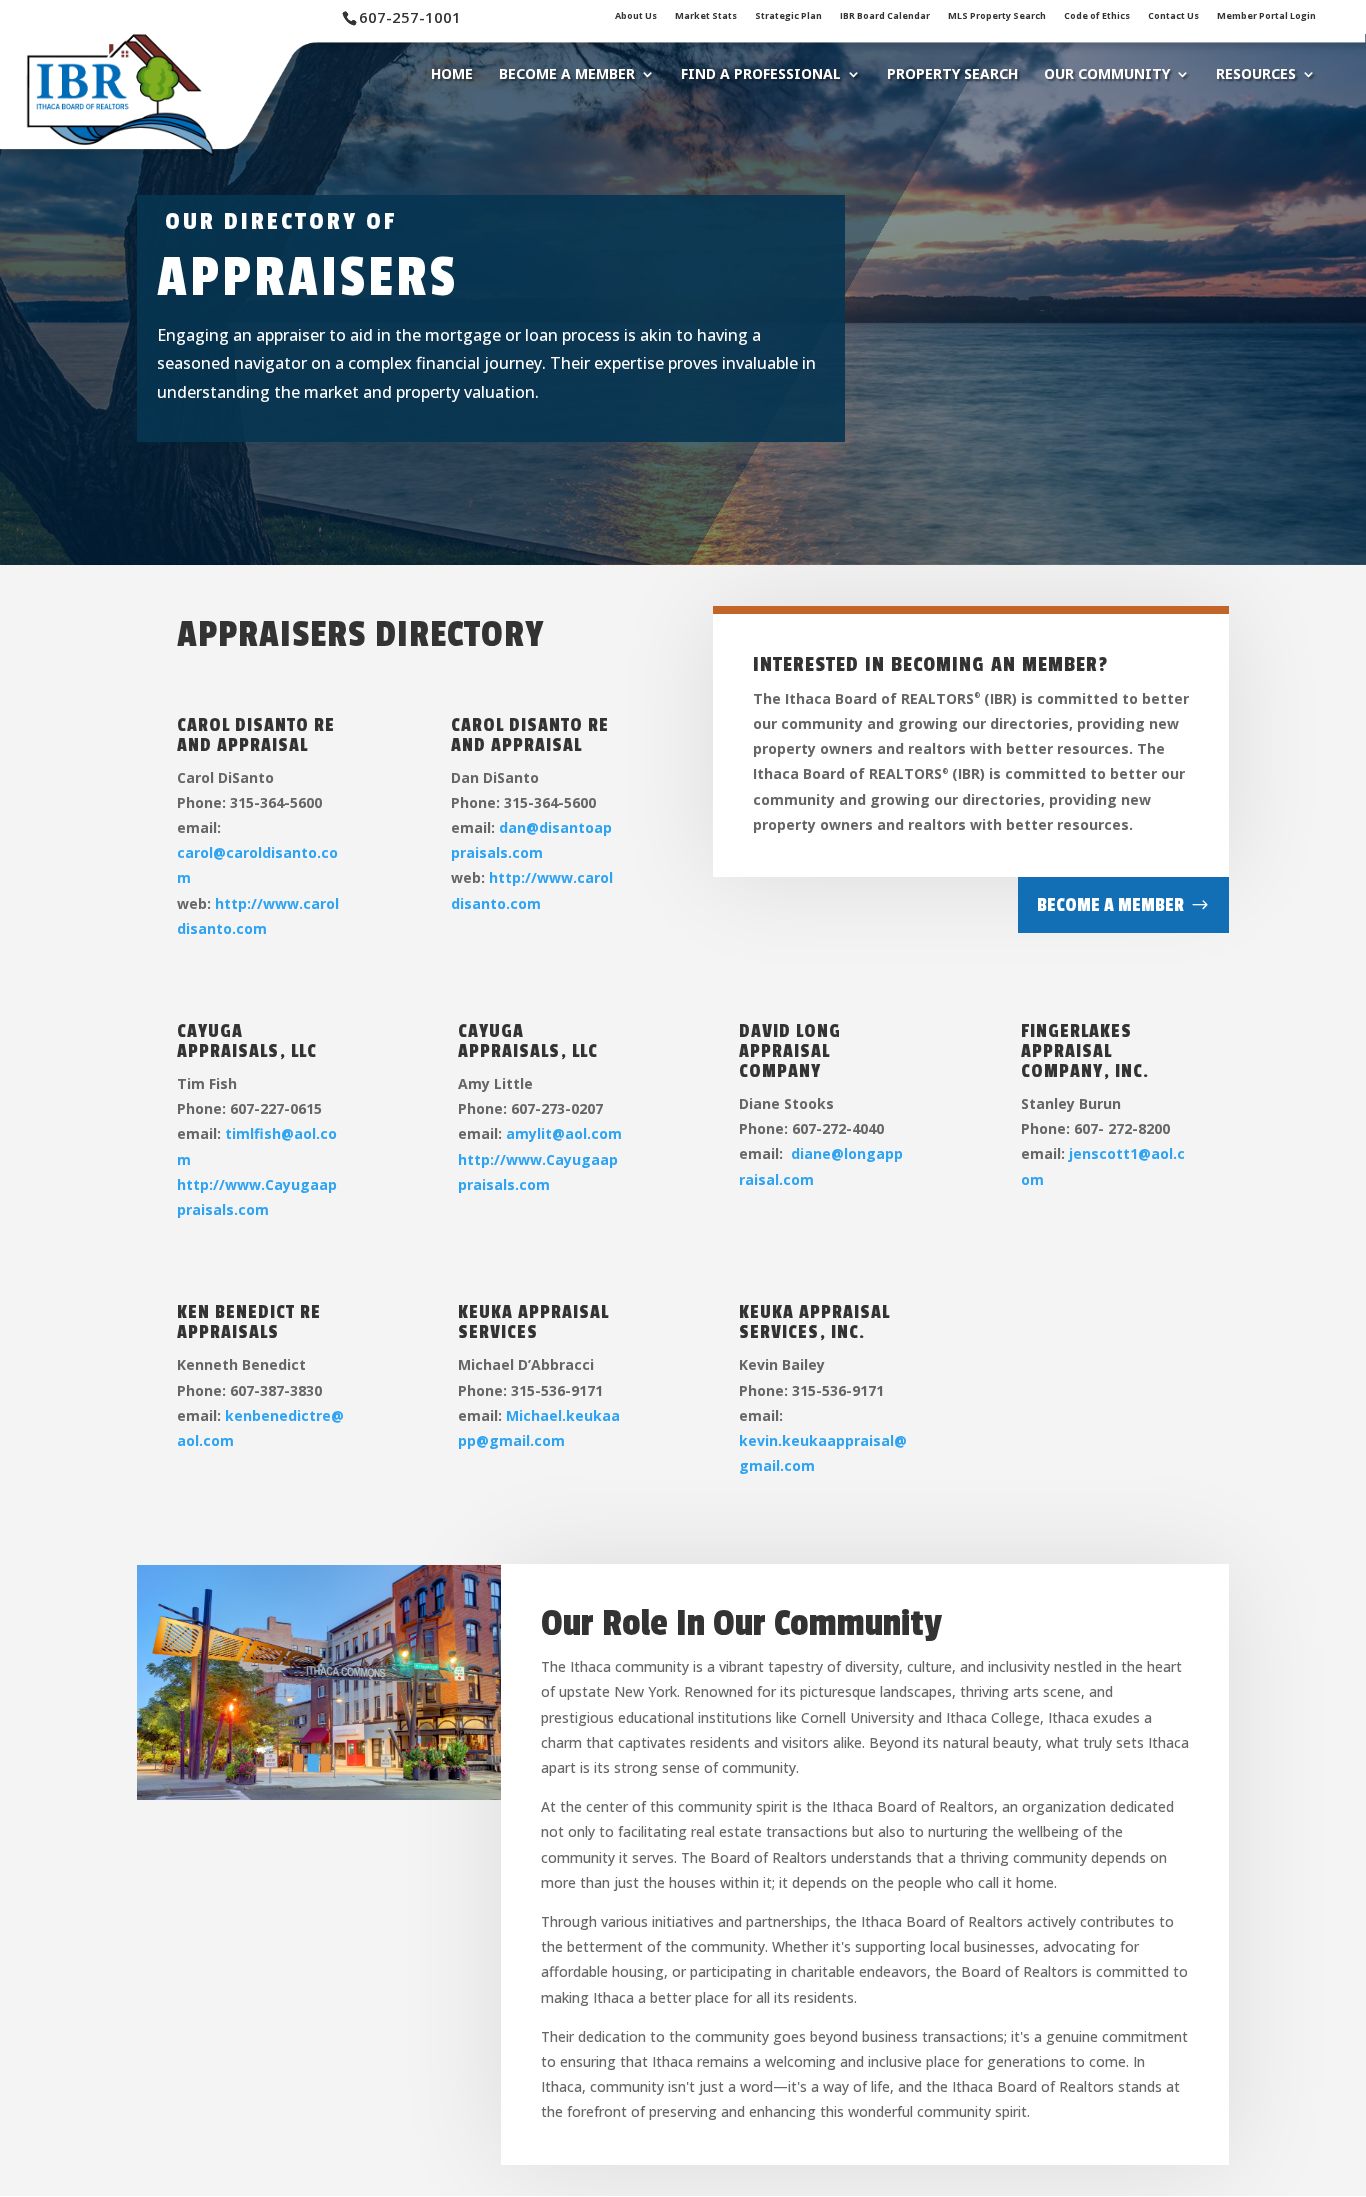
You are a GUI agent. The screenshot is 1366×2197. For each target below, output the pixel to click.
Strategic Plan (788, 16)
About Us (636, 16)
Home (452, 75)
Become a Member (567, 75)
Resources (1256, 75)
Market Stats (706, 16)
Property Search (952, 75)
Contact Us (1173, 16)
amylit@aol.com (564, 1133)
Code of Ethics (1097, 16)
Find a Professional (761, 75)
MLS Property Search (997, 16)
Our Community (1107, 75)
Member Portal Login (1266, 16)
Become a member (1110, 905)
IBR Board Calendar (885, 16)
